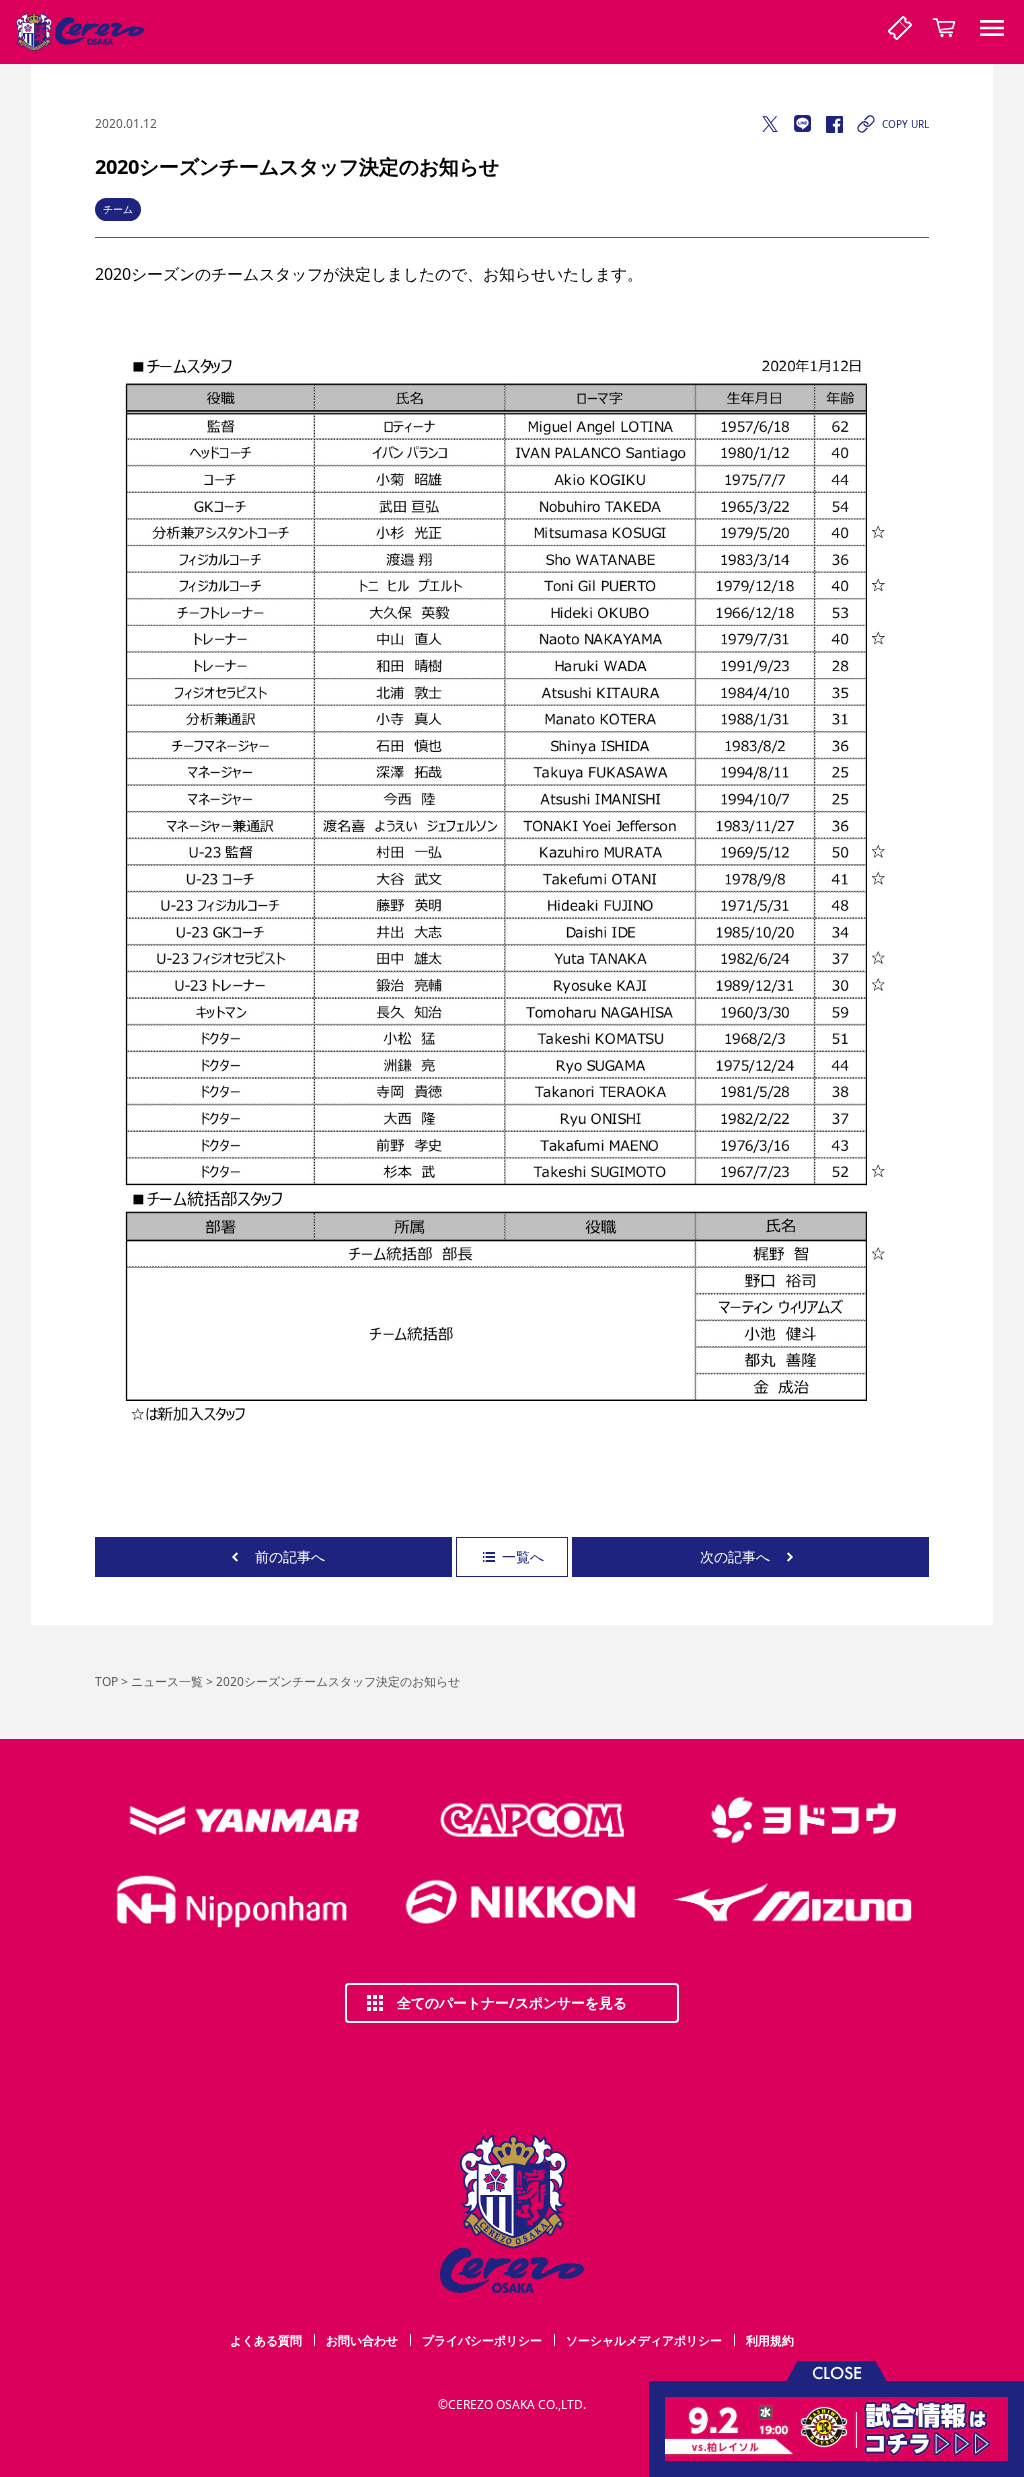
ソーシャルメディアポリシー (644, 2340)
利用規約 (770, 2340)
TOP (106, 1681)
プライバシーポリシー (482, 2340)
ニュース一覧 (167, 1681)
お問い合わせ (362, 2340)
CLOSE (837, 2371)
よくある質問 (266, 2340)
